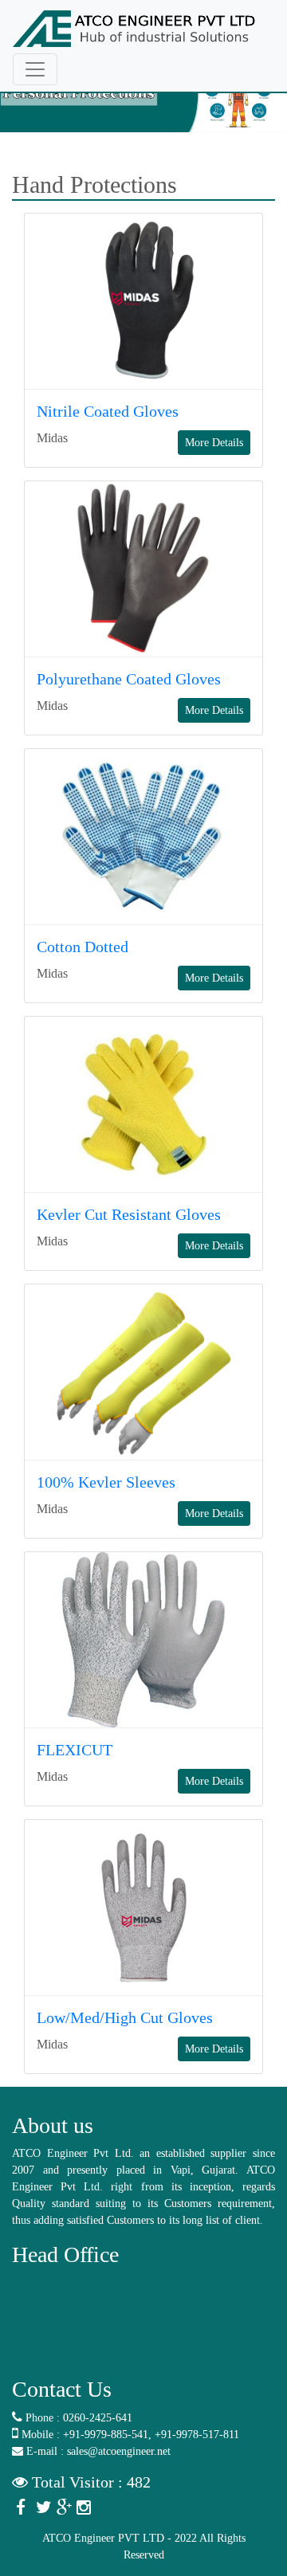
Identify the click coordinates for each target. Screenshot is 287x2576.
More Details (214, 443)
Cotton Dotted (83, 947)
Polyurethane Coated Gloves (129, 679)
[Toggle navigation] (35, 69)
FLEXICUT (75, 1750)
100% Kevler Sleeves (106, 1482)
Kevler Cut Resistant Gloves (129, 1214)
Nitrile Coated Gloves (108, 411)
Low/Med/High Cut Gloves (125, 2017)
